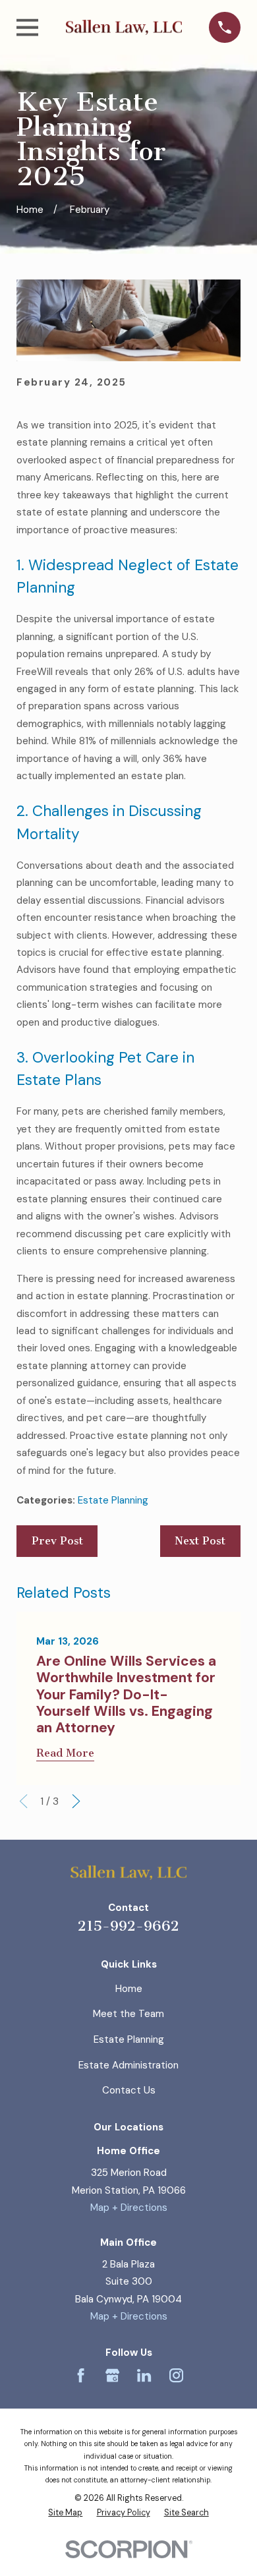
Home (129, 1989)
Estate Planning (113, 1500)
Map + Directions (129, 2208)
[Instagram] (176, 2375)
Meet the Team (128, 2014)
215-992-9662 (128, 1926)
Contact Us (129, 2090)
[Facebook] (81, 2375)
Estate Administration (128, 2065)
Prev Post (57, 1541)
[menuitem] (65, 2513)
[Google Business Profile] (112, 2375)
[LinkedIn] (144, 2375)
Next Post (200, 1541)
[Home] (124, 27)
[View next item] (76, 1801)
